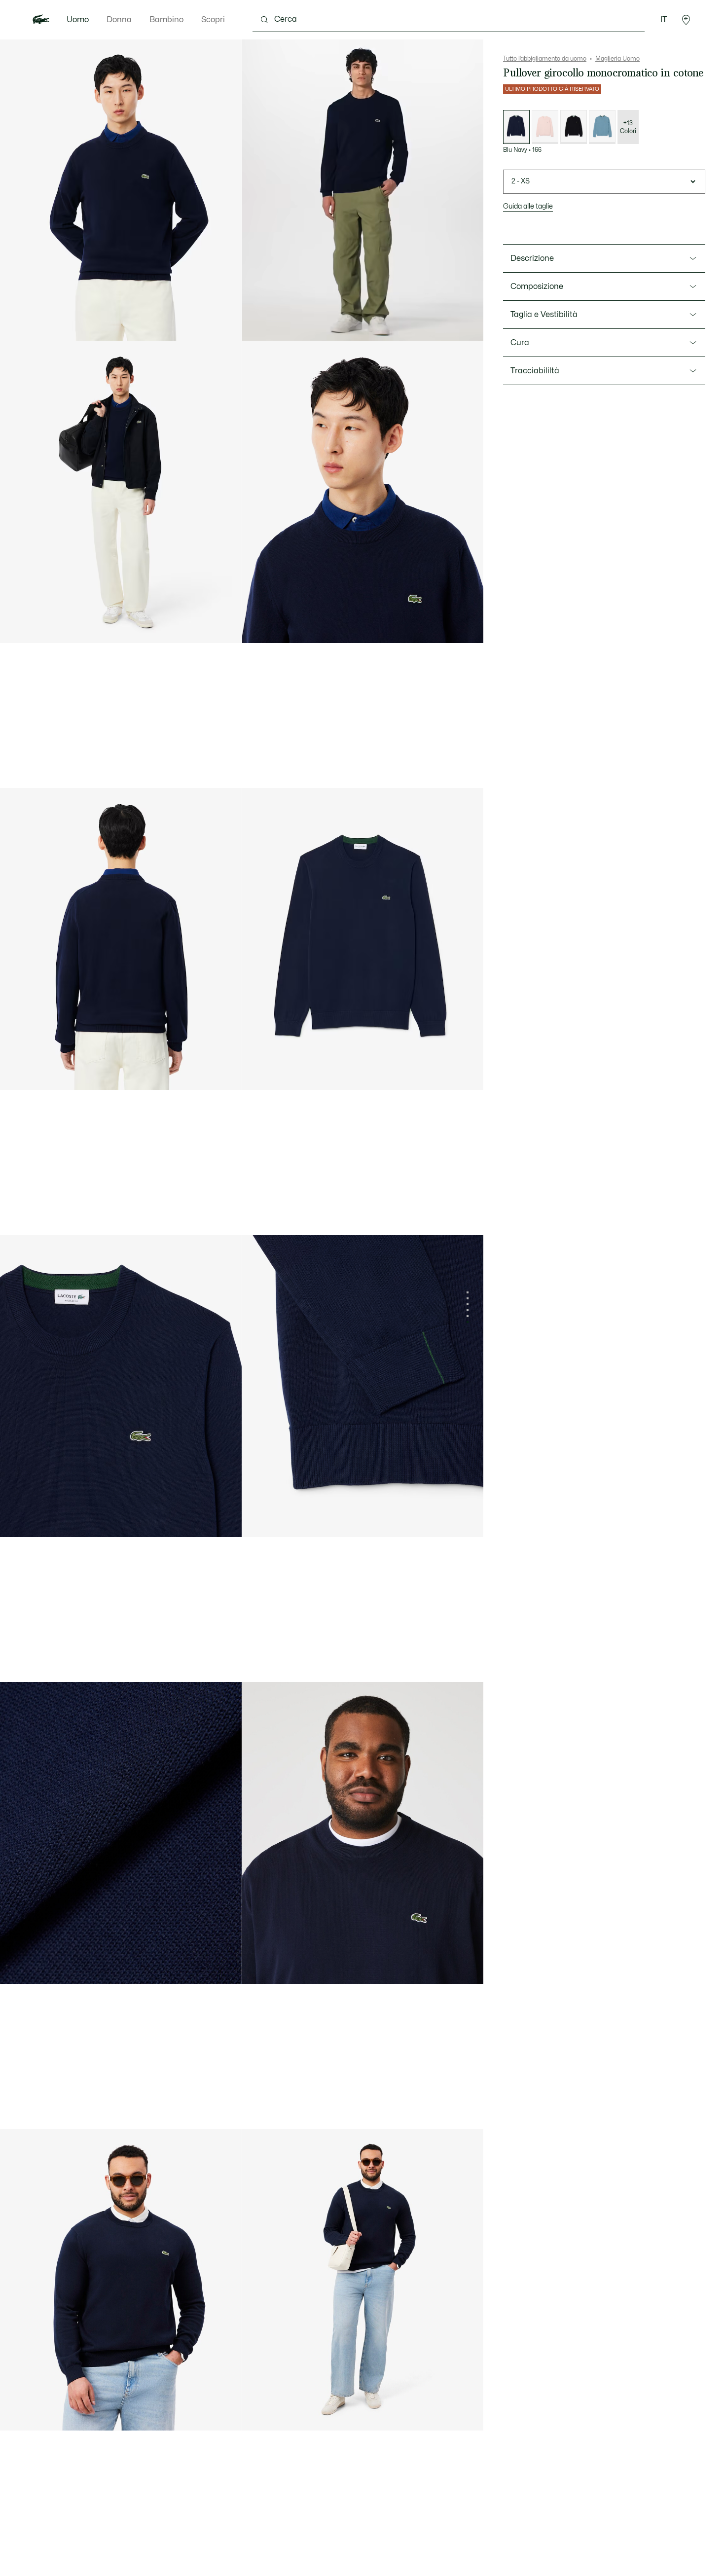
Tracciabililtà (535, 371)
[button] (686, 20)
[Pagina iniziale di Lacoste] (41, 20)
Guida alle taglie (528, 206)
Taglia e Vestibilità (544, 315)
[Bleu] (602, 127)
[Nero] (574, 127)
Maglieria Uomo (617, 59)
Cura (520, 343)
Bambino (166, 20)
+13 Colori (628, 127)
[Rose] (545, 127)
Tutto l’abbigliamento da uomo (545, 59)
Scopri (213, 20)
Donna (119, 20)
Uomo (78, 20)
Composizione (537, 286)
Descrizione (532, 258)
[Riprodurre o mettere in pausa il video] (259, 324)
